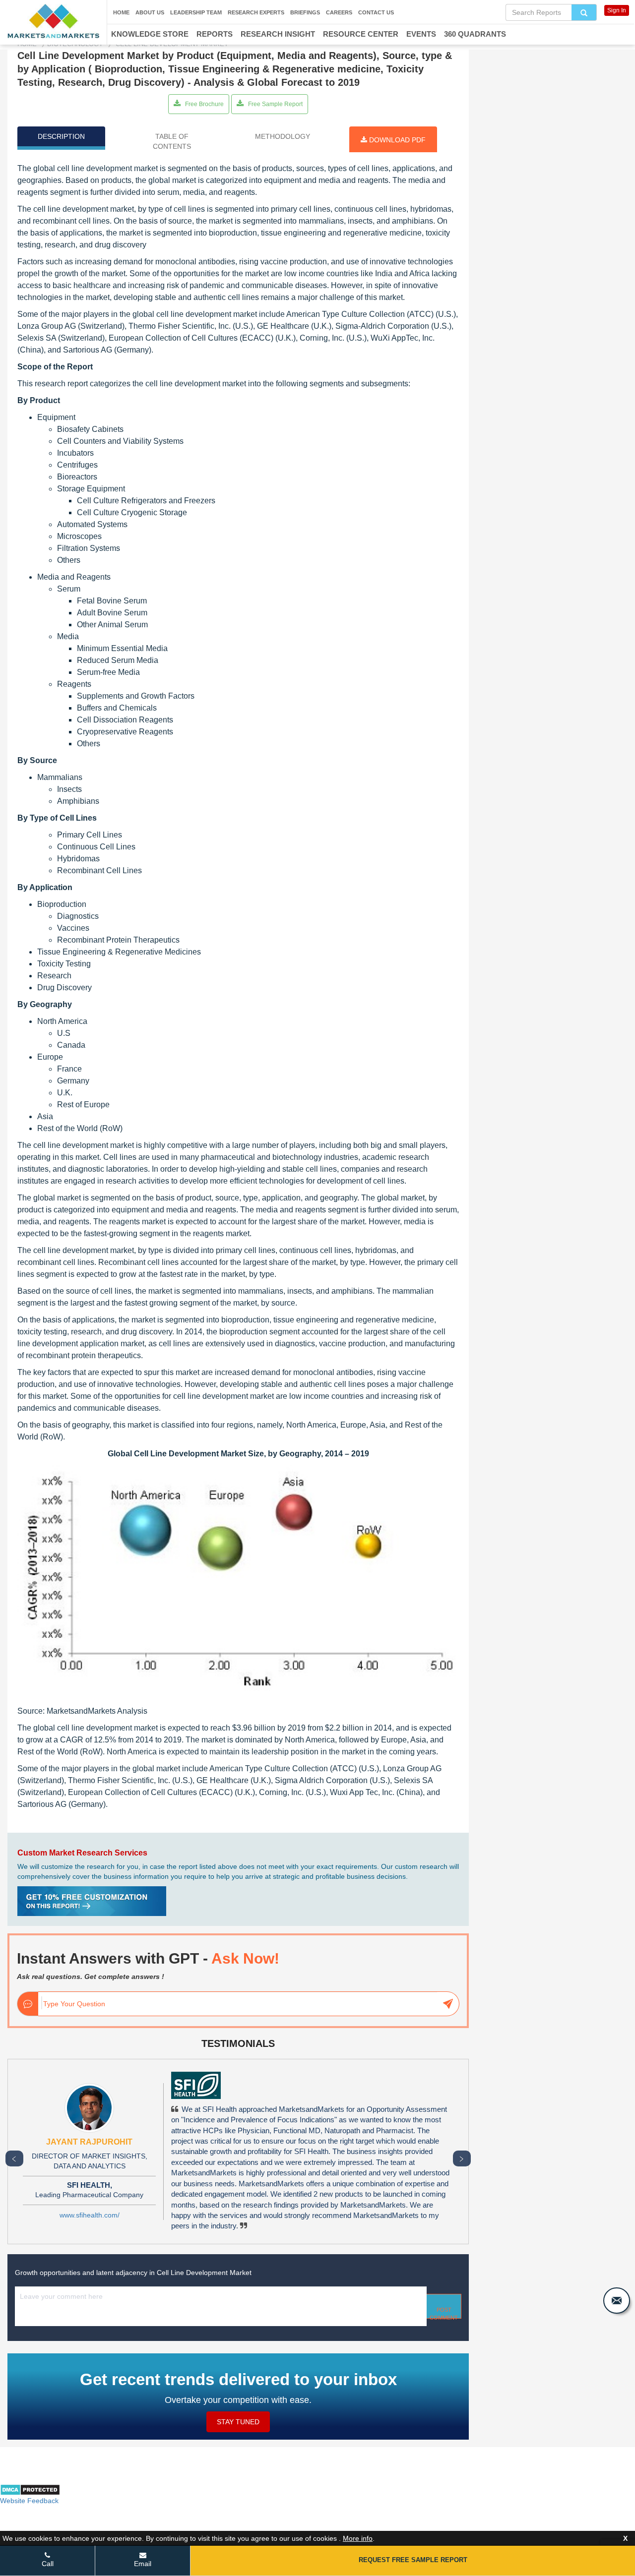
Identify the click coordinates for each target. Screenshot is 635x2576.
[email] (617, 2301)
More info (358, 2538)
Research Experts (256, 12)
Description (61, 136)
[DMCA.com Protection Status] (30, 2493)
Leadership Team (196, 12)
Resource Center (361, 34)
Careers (339, 12)
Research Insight (278, 34)
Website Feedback (29, 2501)
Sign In (617, 10)
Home (121, 12)
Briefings (305, 12)
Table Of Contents (172, 141)
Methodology (283, 136)
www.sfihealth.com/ (90, 2215)
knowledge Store (150, 34)
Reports (215, 34)
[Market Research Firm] (53, 21)
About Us (150, 12)
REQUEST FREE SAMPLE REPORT (413, 2560)
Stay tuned (238, 2422)
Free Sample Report (275, 104)
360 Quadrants (475, 34)
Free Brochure (204, 104)
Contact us (376, 12)
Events (421, 34)
